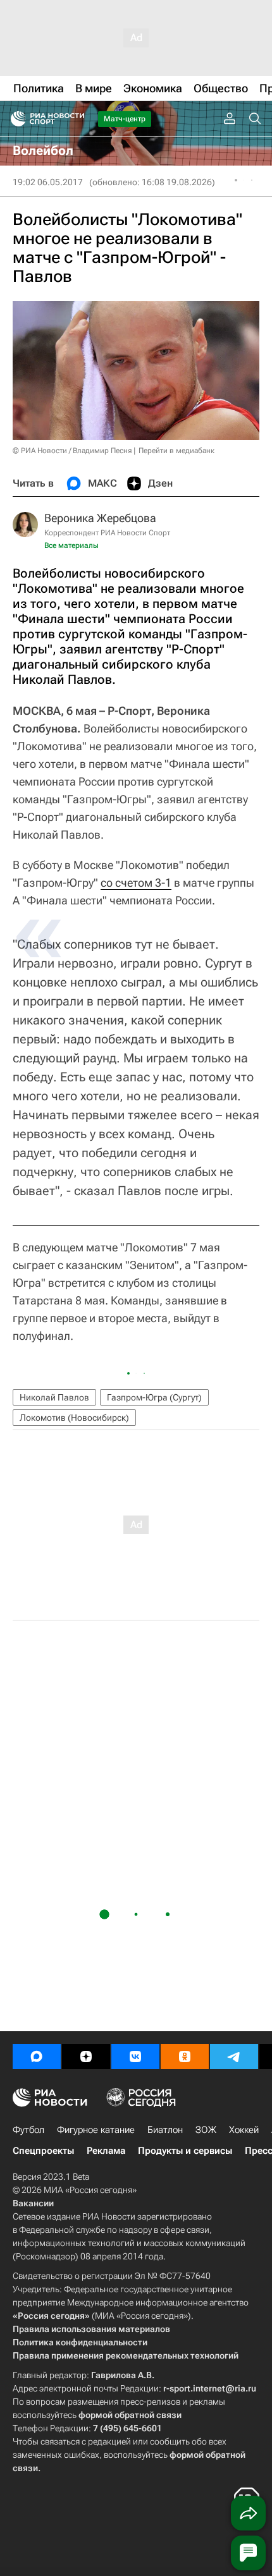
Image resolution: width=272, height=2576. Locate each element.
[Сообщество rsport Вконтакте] (135, 2057)
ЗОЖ (206, 2130)
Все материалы (71, 545)
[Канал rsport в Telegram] (234, 2057)
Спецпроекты (43, 2151)
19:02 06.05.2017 (48, 182)
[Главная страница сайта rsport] (76, 119)
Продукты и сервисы (185, 2151)
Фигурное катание (96, 2130)
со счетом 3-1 (136, 883)
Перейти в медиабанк (176, 451)
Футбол (28, 2130)
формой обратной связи (130, 2415)
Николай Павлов (54, 1397)
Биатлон (165, 2130)
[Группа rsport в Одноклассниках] (185, 2057)
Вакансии (33, 2203)
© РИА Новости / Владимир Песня (72, 451)
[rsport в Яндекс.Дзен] (86, 2057)
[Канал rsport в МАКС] (37, 2057)
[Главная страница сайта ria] (14, 119)
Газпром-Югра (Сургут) (154, 1397)
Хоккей (244, 2130)
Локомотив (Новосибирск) (74, 1418)
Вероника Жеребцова (100, 518)
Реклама (106, 2151)
